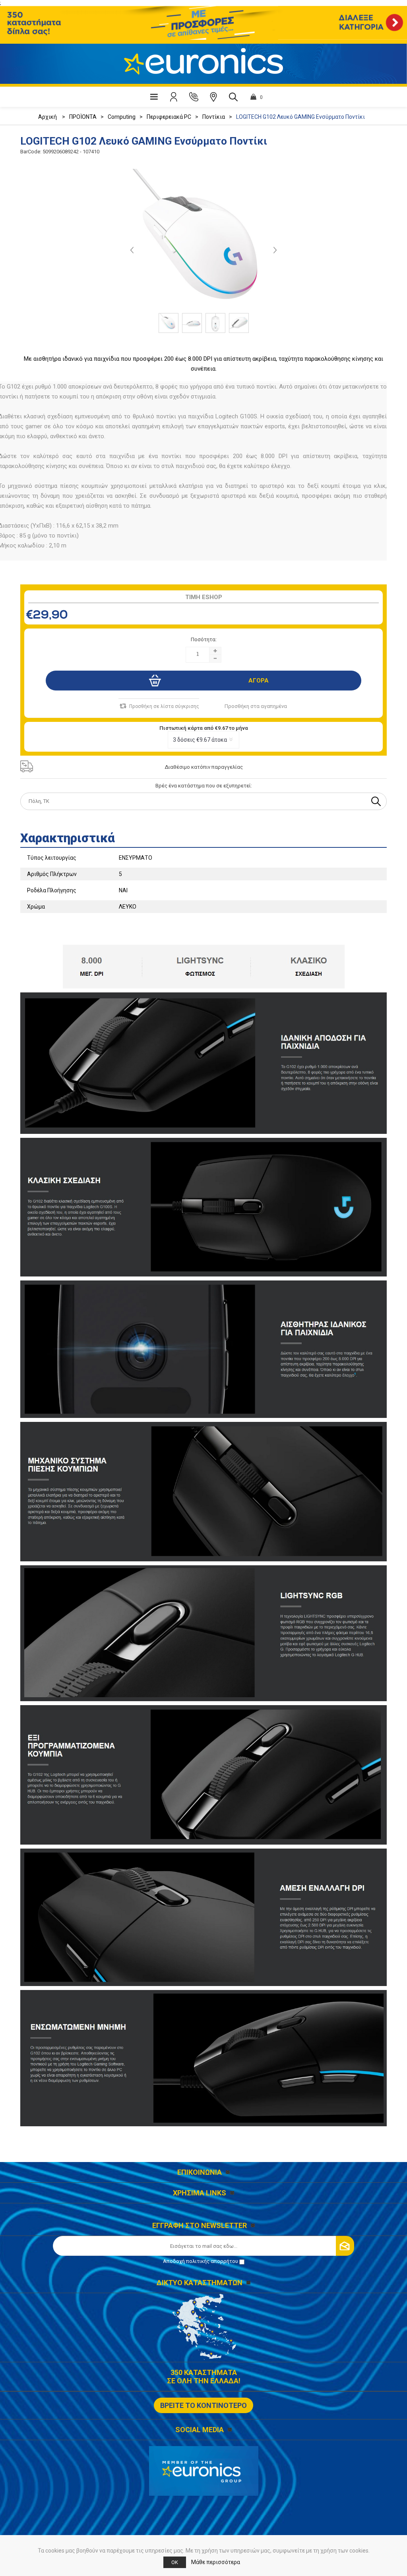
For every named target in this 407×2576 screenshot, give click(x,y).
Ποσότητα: (204, 639)
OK (175, 2562)
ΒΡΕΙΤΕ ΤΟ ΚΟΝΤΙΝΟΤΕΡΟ (203, 2405)
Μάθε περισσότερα (216, 2562)
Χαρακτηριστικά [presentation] (68, 838)
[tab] (203, 835)
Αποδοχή (201, 2261)
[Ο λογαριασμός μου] (174, 97)
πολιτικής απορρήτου (212, 2261)
